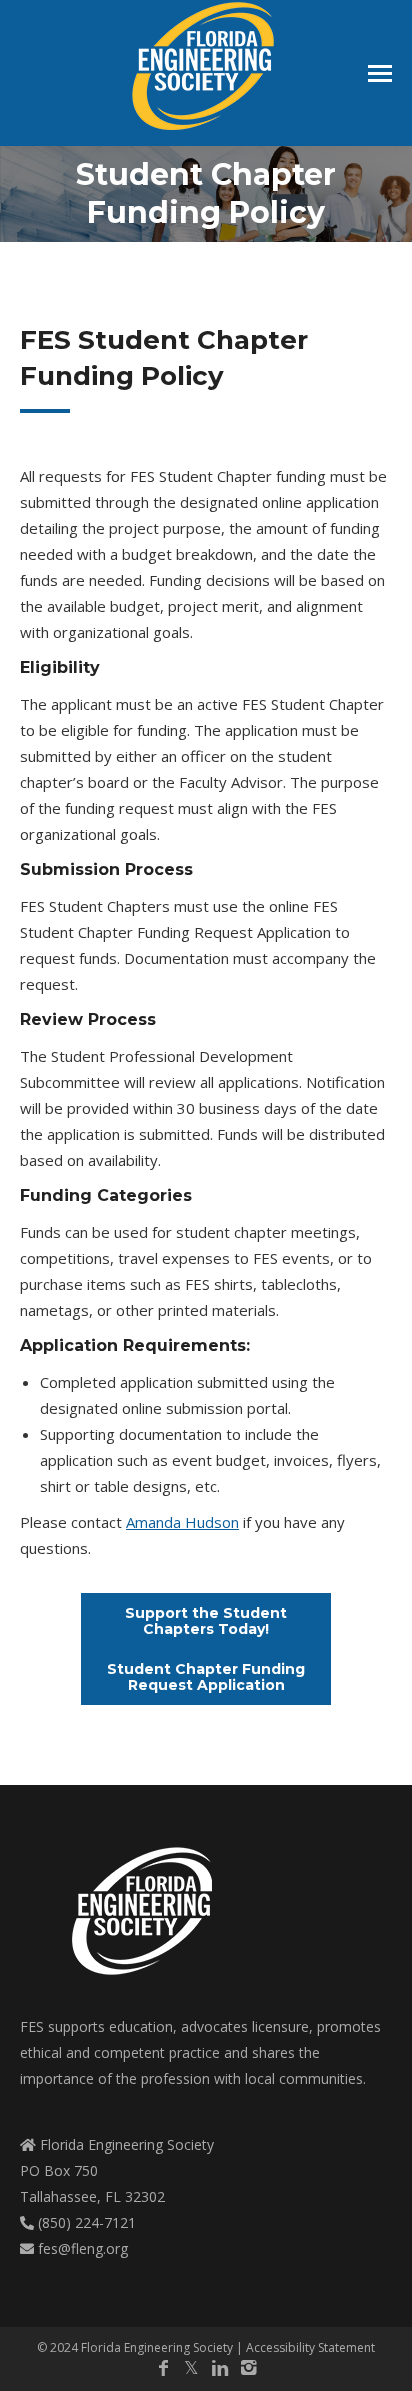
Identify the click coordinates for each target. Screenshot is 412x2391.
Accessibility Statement (310, 2347)
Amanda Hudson (182, 1522)
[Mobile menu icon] (380, 73)
